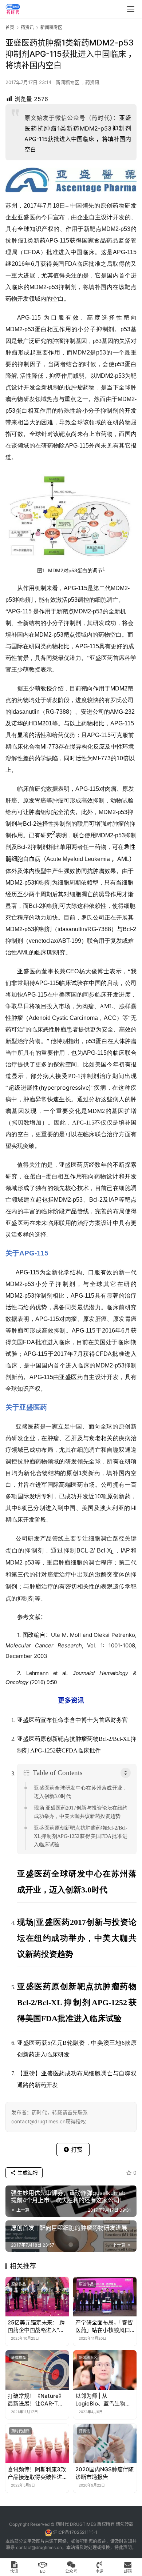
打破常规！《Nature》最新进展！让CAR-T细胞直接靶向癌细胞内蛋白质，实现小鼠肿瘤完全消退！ (36, 2400)
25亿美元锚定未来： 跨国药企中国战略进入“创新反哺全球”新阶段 (36, 2326)
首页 (10, 27)
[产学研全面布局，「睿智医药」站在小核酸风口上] (105, 2297)
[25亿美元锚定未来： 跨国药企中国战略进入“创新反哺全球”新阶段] (37, 2297)
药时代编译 (20, 2431)
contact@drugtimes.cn (39, 2547)
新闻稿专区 (68, 82)
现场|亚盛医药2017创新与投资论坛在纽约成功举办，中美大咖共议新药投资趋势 (81, 1812)
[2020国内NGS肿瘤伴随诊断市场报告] (105, 2443)
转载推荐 (19, 2357)
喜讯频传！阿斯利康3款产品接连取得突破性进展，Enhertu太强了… (37, 2473)
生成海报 (27, 2173)
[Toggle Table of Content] (126, 1773)
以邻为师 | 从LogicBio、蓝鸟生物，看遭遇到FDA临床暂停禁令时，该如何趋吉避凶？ (103, 2400)
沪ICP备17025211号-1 (75, 2532)
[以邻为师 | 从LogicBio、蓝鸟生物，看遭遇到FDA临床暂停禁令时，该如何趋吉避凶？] (105, 2370)
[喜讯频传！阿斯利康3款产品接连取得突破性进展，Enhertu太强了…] (37, 2443)
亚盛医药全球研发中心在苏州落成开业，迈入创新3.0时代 (81, 1792)
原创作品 (19, 2284)
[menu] (131, 9)
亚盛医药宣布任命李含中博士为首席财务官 (72, 1720)
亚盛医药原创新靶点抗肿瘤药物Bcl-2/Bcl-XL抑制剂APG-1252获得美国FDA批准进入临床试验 (81, 1836)
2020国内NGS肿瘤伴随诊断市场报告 (104, 2473)
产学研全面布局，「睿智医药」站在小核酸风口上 (104, 2326)
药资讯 (92, 82)
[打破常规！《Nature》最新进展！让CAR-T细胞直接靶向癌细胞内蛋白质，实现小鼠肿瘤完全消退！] (37, 2370)
